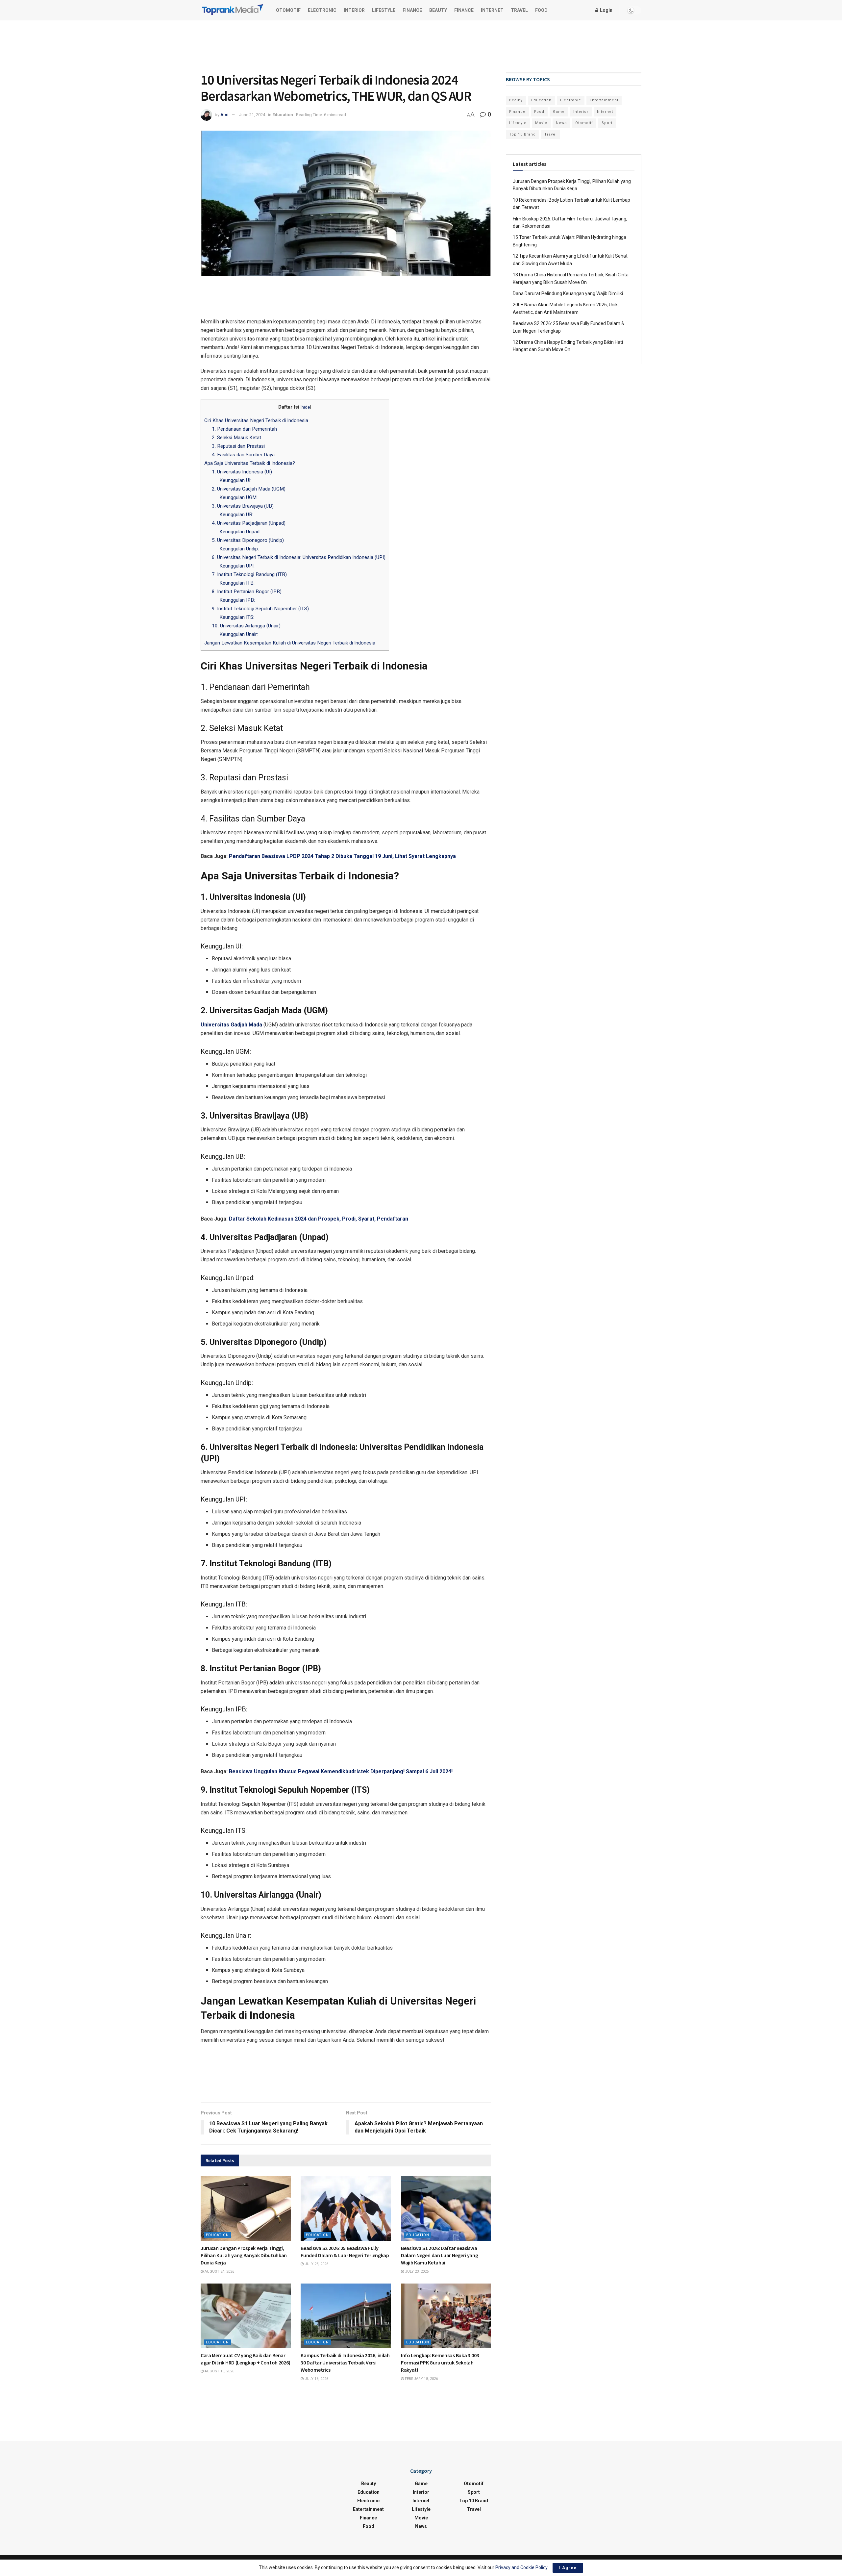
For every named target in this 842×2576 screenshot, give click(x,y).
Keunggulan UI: (235, 480)
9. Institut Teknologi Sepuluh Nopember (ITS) (260, 609)
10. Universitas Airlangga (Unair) (246, 626)
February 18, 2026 (421, 2379)
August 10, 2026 (219, 2371)
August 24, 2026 (219, 2272)
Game (559, 112)
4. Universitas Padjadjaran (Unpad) (249, 523)
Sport (607, 123)
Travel (519, 10)
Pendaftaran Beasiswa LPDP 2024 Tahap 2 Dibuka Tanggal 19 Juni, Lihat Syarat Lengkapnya (342, 856)
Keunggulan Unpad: (240, 532)
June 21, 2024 (252, 115)
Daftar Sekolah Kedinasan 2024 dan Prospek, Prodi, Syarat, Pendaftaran (319, 1219)
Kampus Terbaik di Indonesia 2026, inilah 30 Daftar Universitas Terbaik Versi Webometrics (345, 2363)
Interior (354, 10)
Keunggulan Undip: (239, 549)
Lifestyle (384, 10)
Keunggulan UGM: (238, 497)
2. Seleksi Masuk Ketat (236, 438)
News (561, 123)
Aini (224, 115)
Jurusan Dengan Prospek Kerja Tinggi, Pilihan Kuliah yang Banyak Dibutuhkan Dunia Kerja (244, 2255)
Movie (541, 123)
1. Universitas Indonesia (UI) (242, 472)
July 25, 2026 (316, 2264)
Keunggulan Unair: (239, 634)
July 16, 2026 (316, 2379)
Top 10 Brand (522, 134)
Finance (412, 10)
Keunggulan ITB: (237, 583)
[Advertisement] (421, 45)
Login (606, 10)
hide (306, 407)
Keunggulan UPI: (237, 566)
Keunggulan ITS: (237, 617)
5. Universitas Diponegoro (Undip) (248, 540)
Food (541, 10)
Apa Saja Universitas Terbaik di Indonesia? (250, 463)
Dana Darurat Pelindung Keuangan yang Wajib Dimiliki (568, 293)
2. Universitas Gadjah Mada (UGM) (249, 489)
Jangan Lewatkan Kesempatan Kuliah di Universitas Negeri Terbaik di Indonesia (290, 643)
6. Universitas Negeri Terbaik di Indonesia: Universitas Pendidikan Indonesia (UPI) (299, 557)
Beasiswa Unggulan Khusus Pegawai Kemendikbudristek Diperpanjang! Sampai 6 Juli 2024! (341, 1771)
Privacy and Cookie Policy (521, 2567)
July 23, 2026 (416, 2272)
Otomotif (288, 10)
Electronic (322, 10)
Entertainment (604, 100)
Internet (492, 10)
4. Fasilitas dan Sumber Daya (243, 455)
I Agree (568, 2568)
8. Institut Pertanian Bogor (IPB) (247, 592)
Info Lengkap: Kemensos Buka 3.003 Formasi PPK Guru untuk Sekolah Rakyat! (440, 2363)
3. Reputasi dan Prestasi (238, 446)
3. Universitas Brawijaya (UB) (243, 506)
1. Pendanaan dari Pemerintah (244, 429)
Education (283, 115)
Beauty (438, 10)
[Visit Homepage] (233, 10)
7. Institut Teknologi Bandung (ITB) (249, 574)
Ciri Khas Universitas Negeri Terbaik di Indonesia (257, 420)
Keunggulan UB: (236, 515)
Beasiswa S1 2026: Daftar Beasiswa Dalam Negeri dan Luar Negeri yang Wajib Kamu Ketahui (439, 2255)
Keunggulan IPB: (237, 600)
